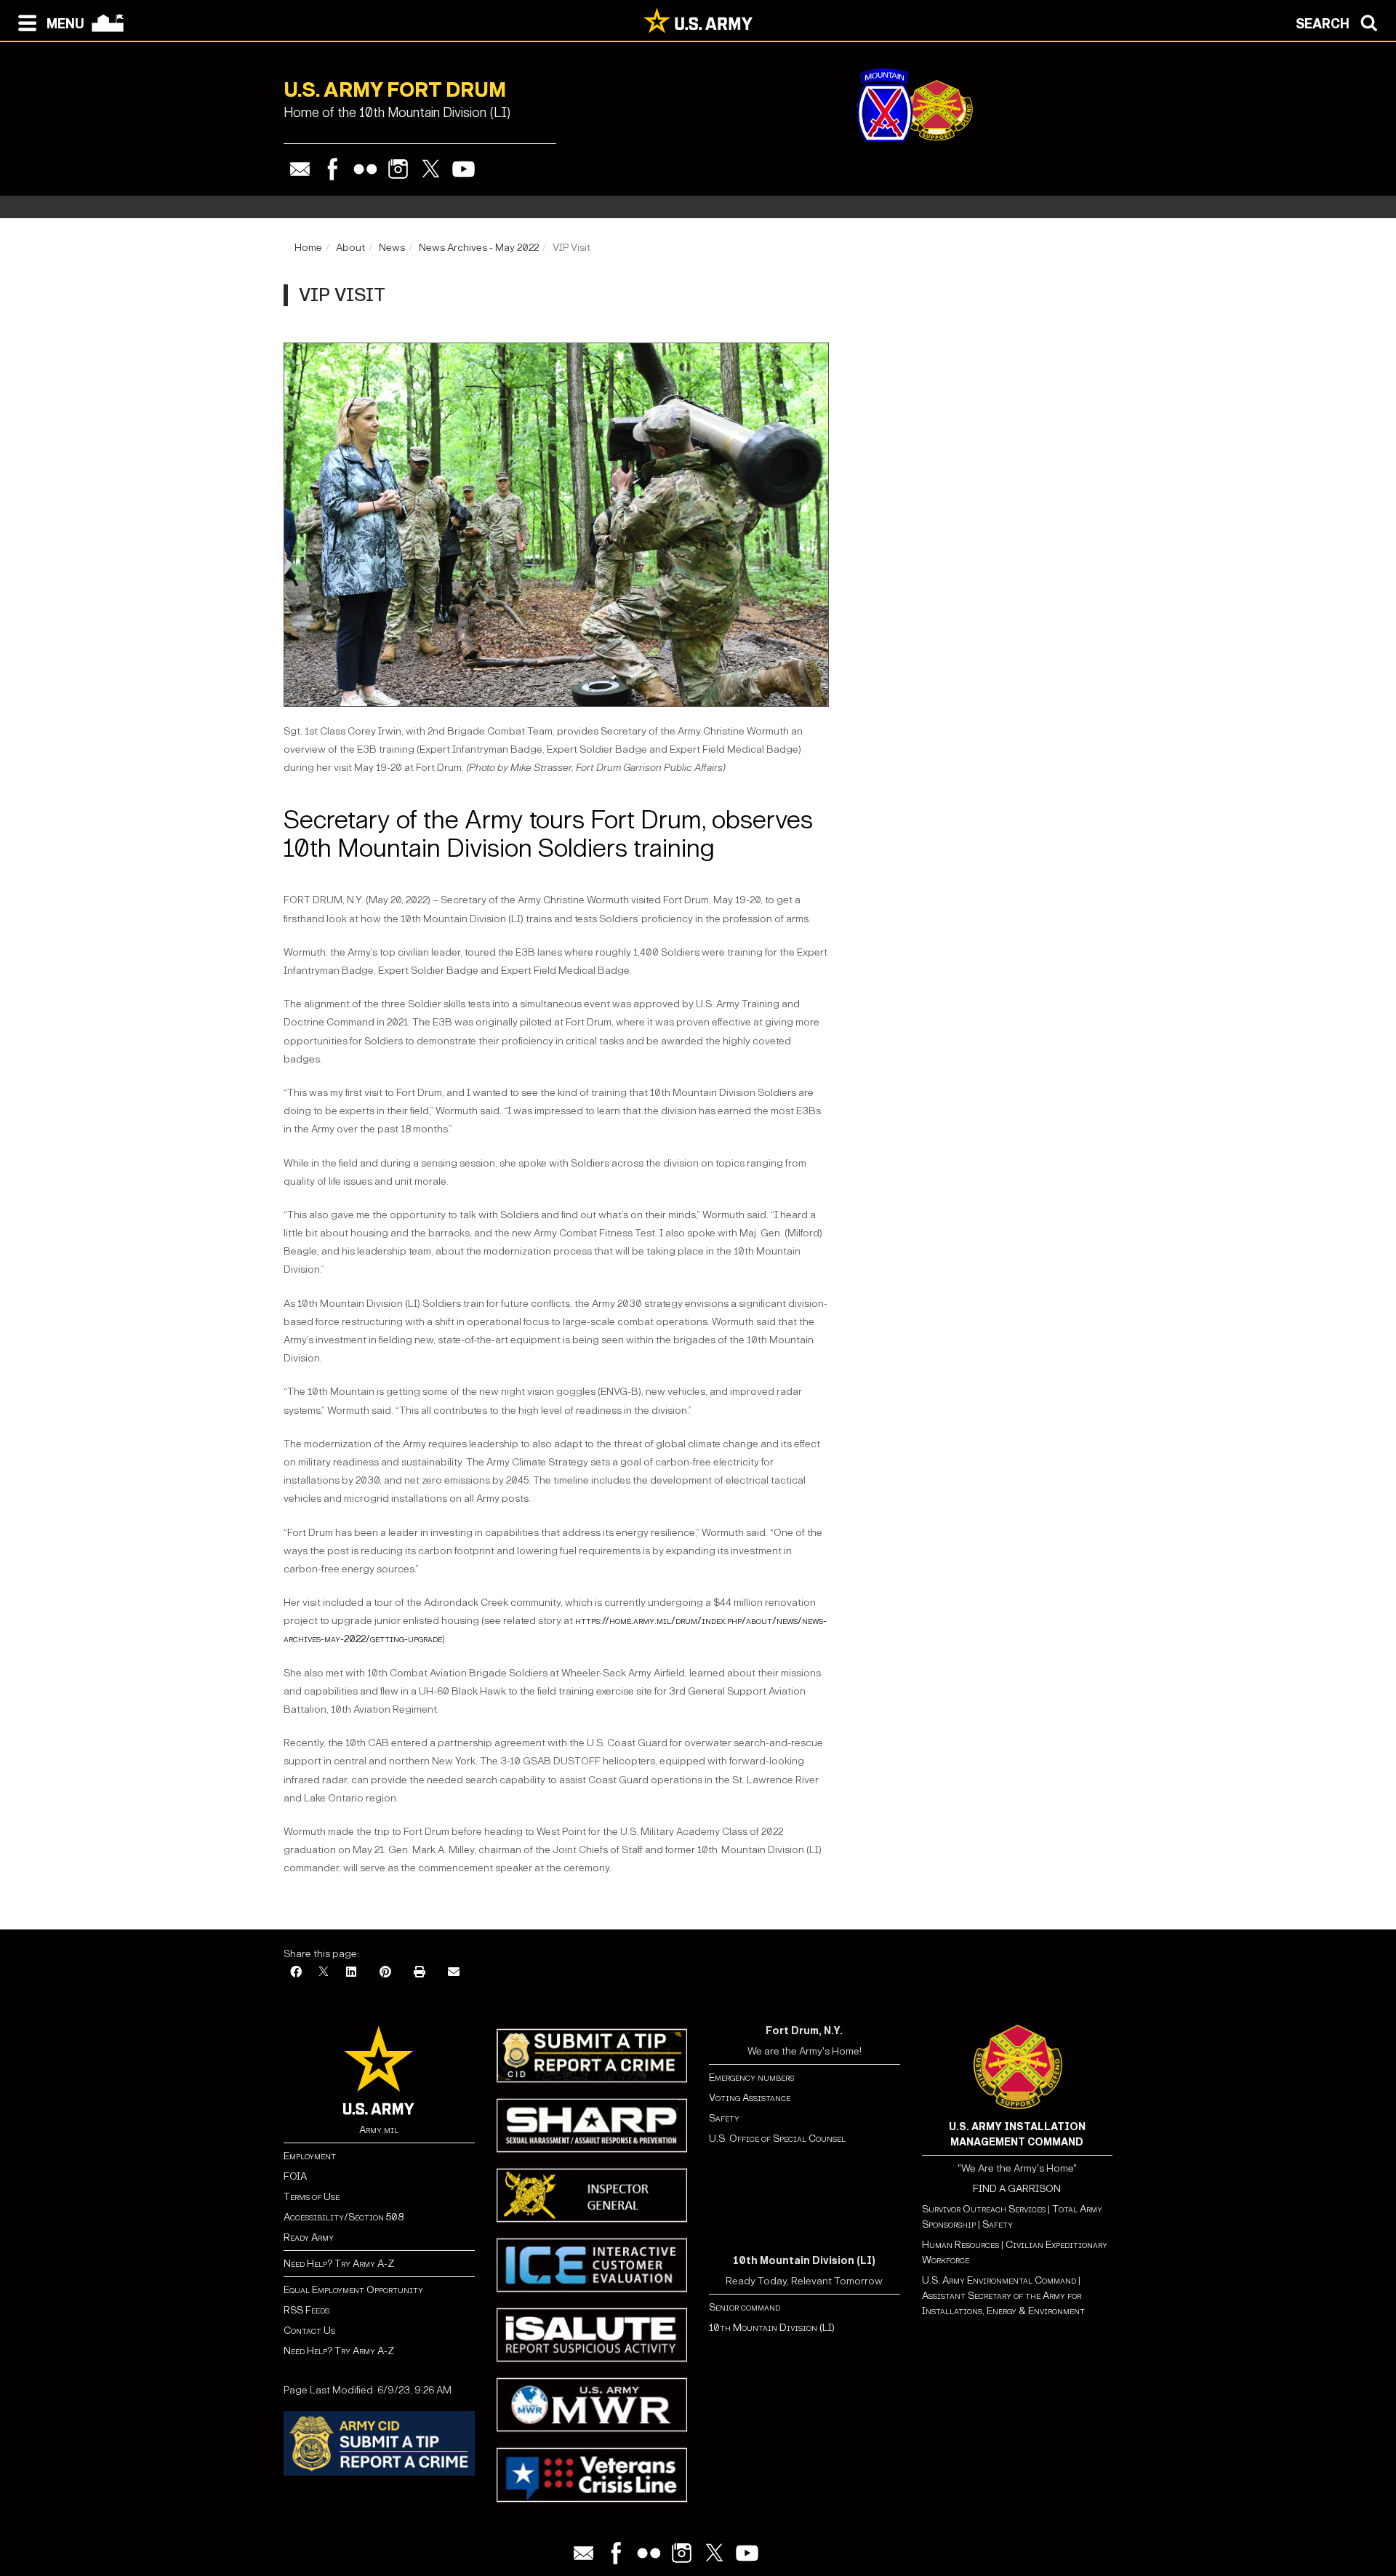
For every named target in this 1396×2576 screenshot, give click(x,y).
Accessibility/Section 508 (344, 2217)
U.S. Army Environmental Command (999, 2280)
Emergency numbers (751, 2077)
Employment (310, 2156)
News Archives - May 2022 (479, 248)
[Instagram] (398, 169)
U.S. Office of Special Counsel (777, 2139)
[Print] (420, 1973)
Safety (724, 2118)
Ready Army (309, 2237)
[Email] (300, 169)
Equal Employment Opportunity (353, 2290)
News (392, 248)
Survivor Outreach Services (984, 2209)
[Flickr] (365, 169)
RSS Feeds (306, 2310)
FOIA (295, 2176)
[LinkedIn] (351, 1973)
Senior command (745, 2307)
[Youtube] (464, 169)
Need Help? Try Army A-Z (339, 2264)
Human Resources (960, 2245)
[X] (324, 1973)
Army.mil (379, 2130)
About (350, 248)
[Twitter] (431, 169)
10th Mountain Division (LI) (772, 2328)
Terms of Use (312, 2197)
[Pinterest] (385, 1973)
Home (308, 248)
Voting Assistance (750, 2098)
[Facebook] (333, 169)
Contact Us (309, 2331)
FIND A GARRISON (1017, 2189)
